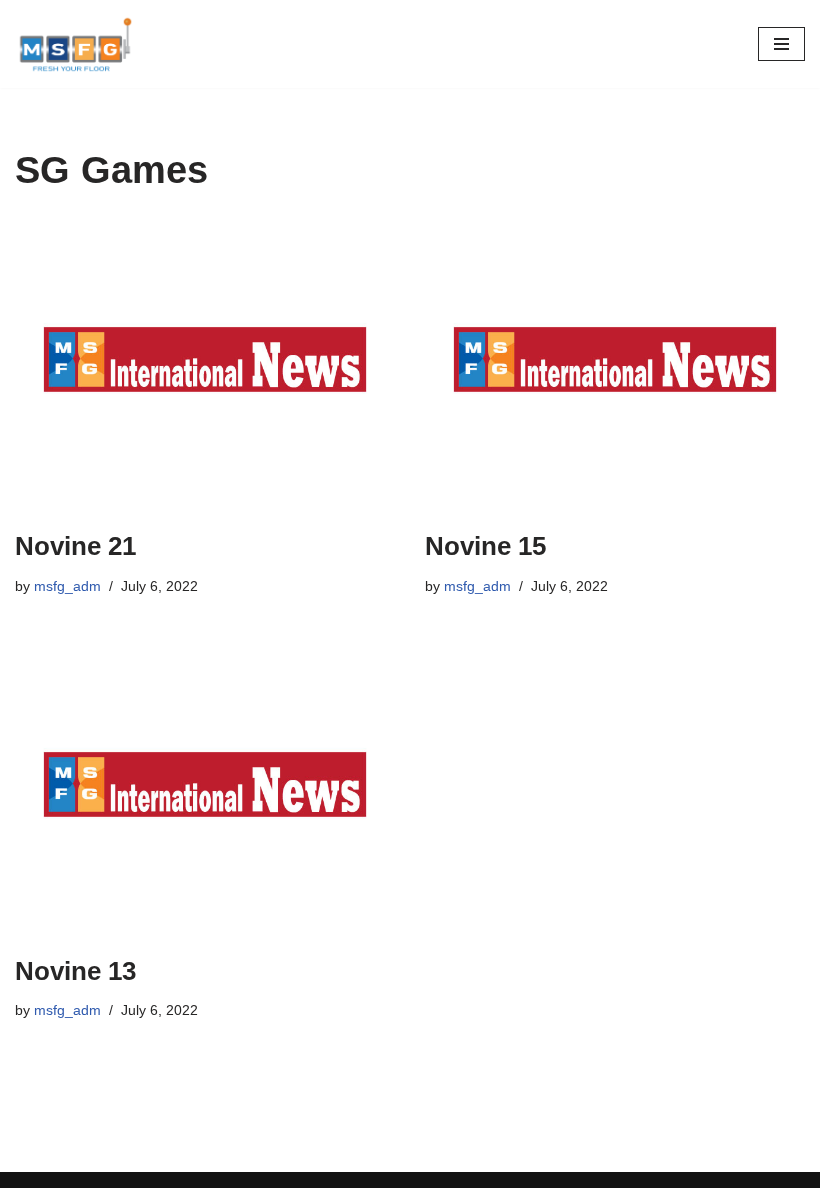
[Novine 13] (205, 790)
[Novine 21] (205, 365)
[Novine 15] (615, 365)
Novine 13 (75, 971)
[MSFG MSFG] (75, 44)
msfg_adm (67, 586)
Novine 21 (75, 546)
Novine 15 (485, 546)
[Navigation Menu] (781, 44)
